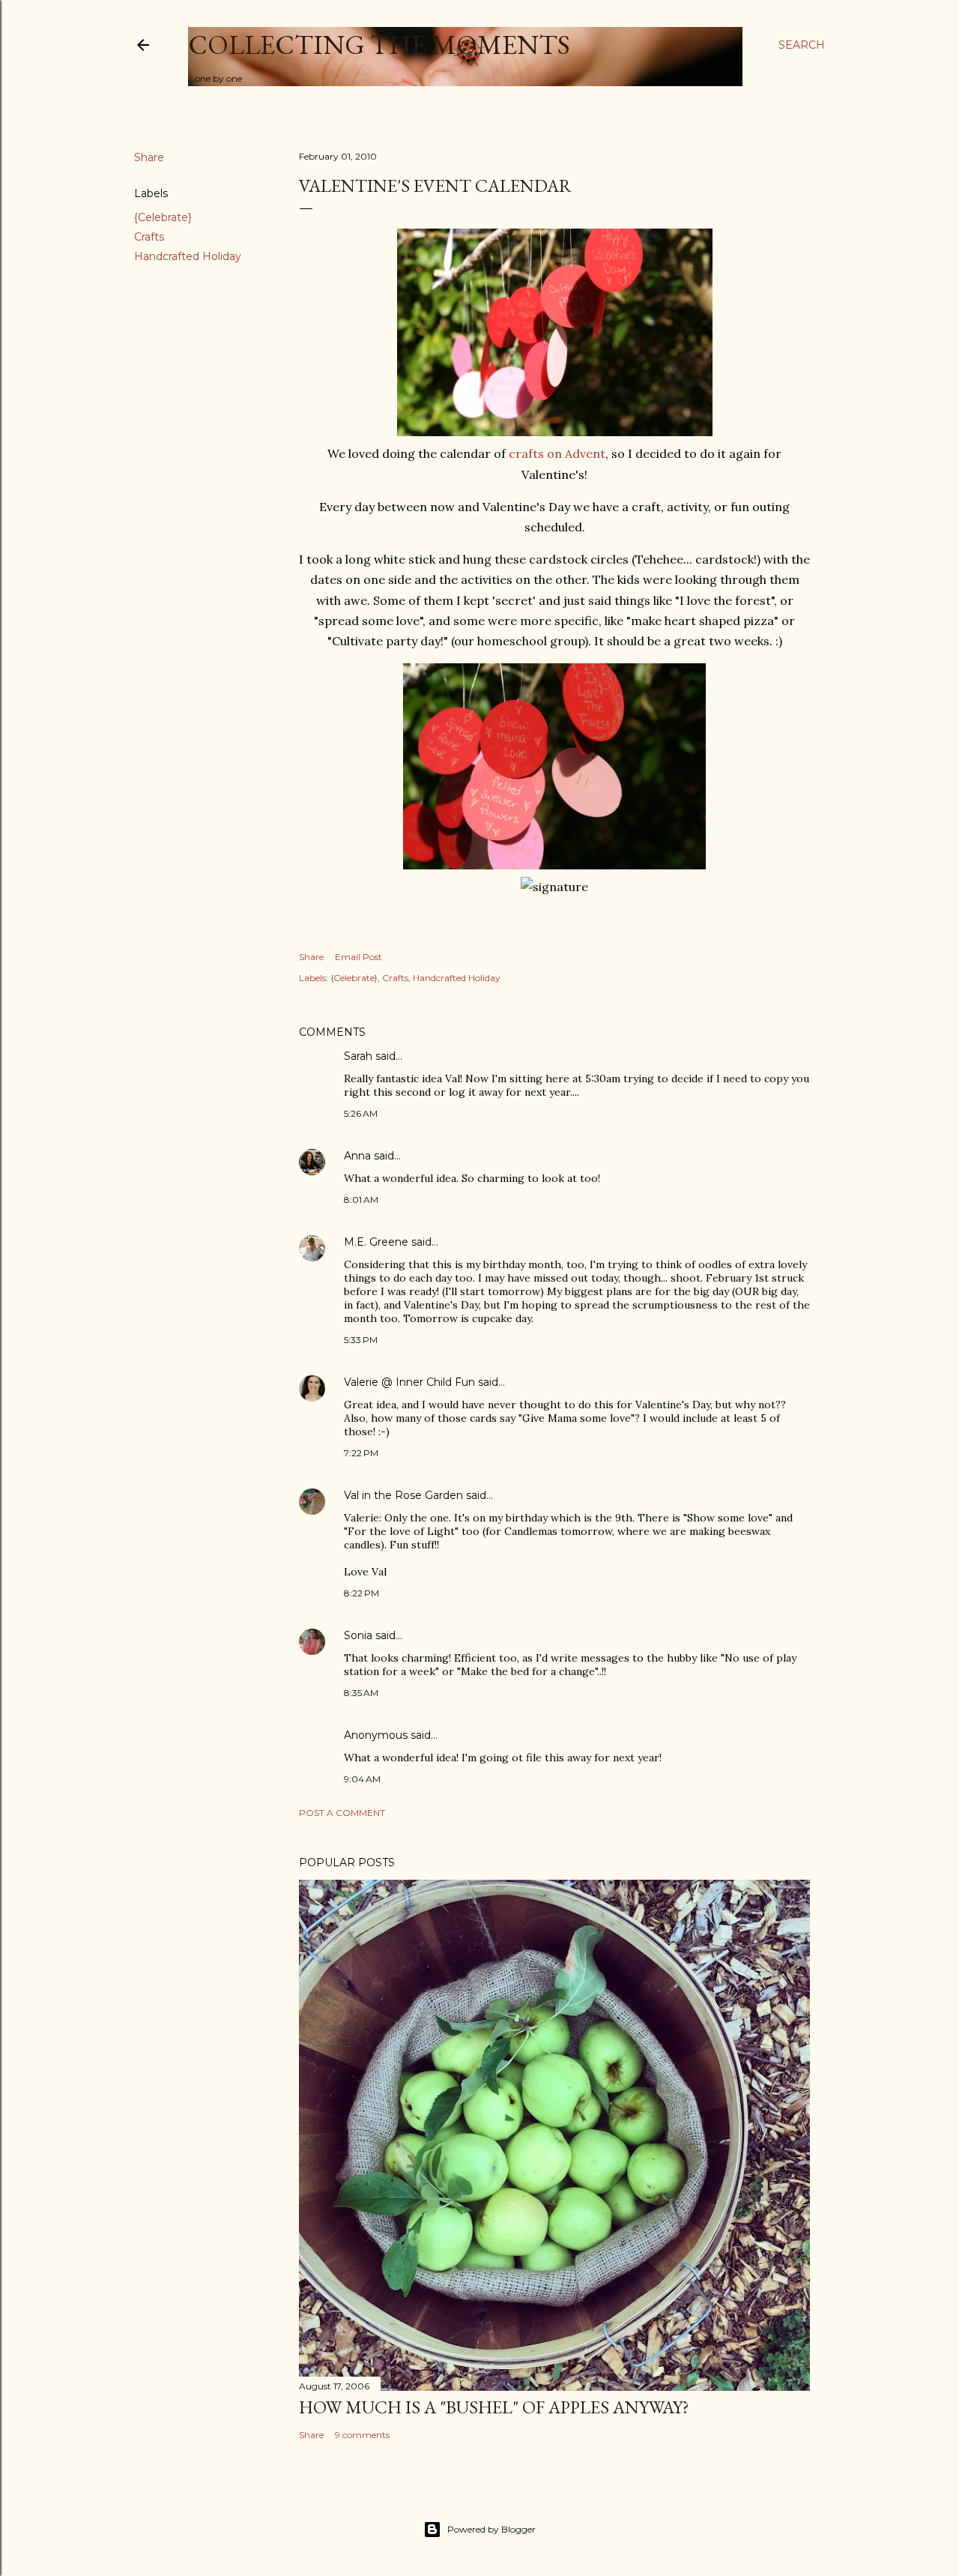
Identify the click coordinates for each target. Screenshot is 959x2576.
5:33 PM (361, 1340)
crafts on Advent (556, 453)
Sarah (358, 1056)
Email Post (359, 957)
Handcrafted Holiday (188, 256)
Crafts (149, 237)
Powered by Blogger (491, 2529)
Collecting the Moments (379, 45)
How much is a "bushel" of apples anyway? (494, 2407)
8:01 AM (361, 1200)
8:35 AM (361, 1693)
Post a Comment (342, 1813)
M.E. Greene (376, 1242)
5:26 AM (361, 1113)
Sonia (358, 1635)
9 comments (362, 2435)
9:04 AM (362, 1779)
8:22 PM (361, 1593)
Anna (357, 1156)
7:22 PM (361, 1453)
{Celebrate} (163, 217)
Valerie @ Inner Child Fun (409, 1382)
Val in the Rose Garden (403, 1495)
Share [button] (149, 157)
